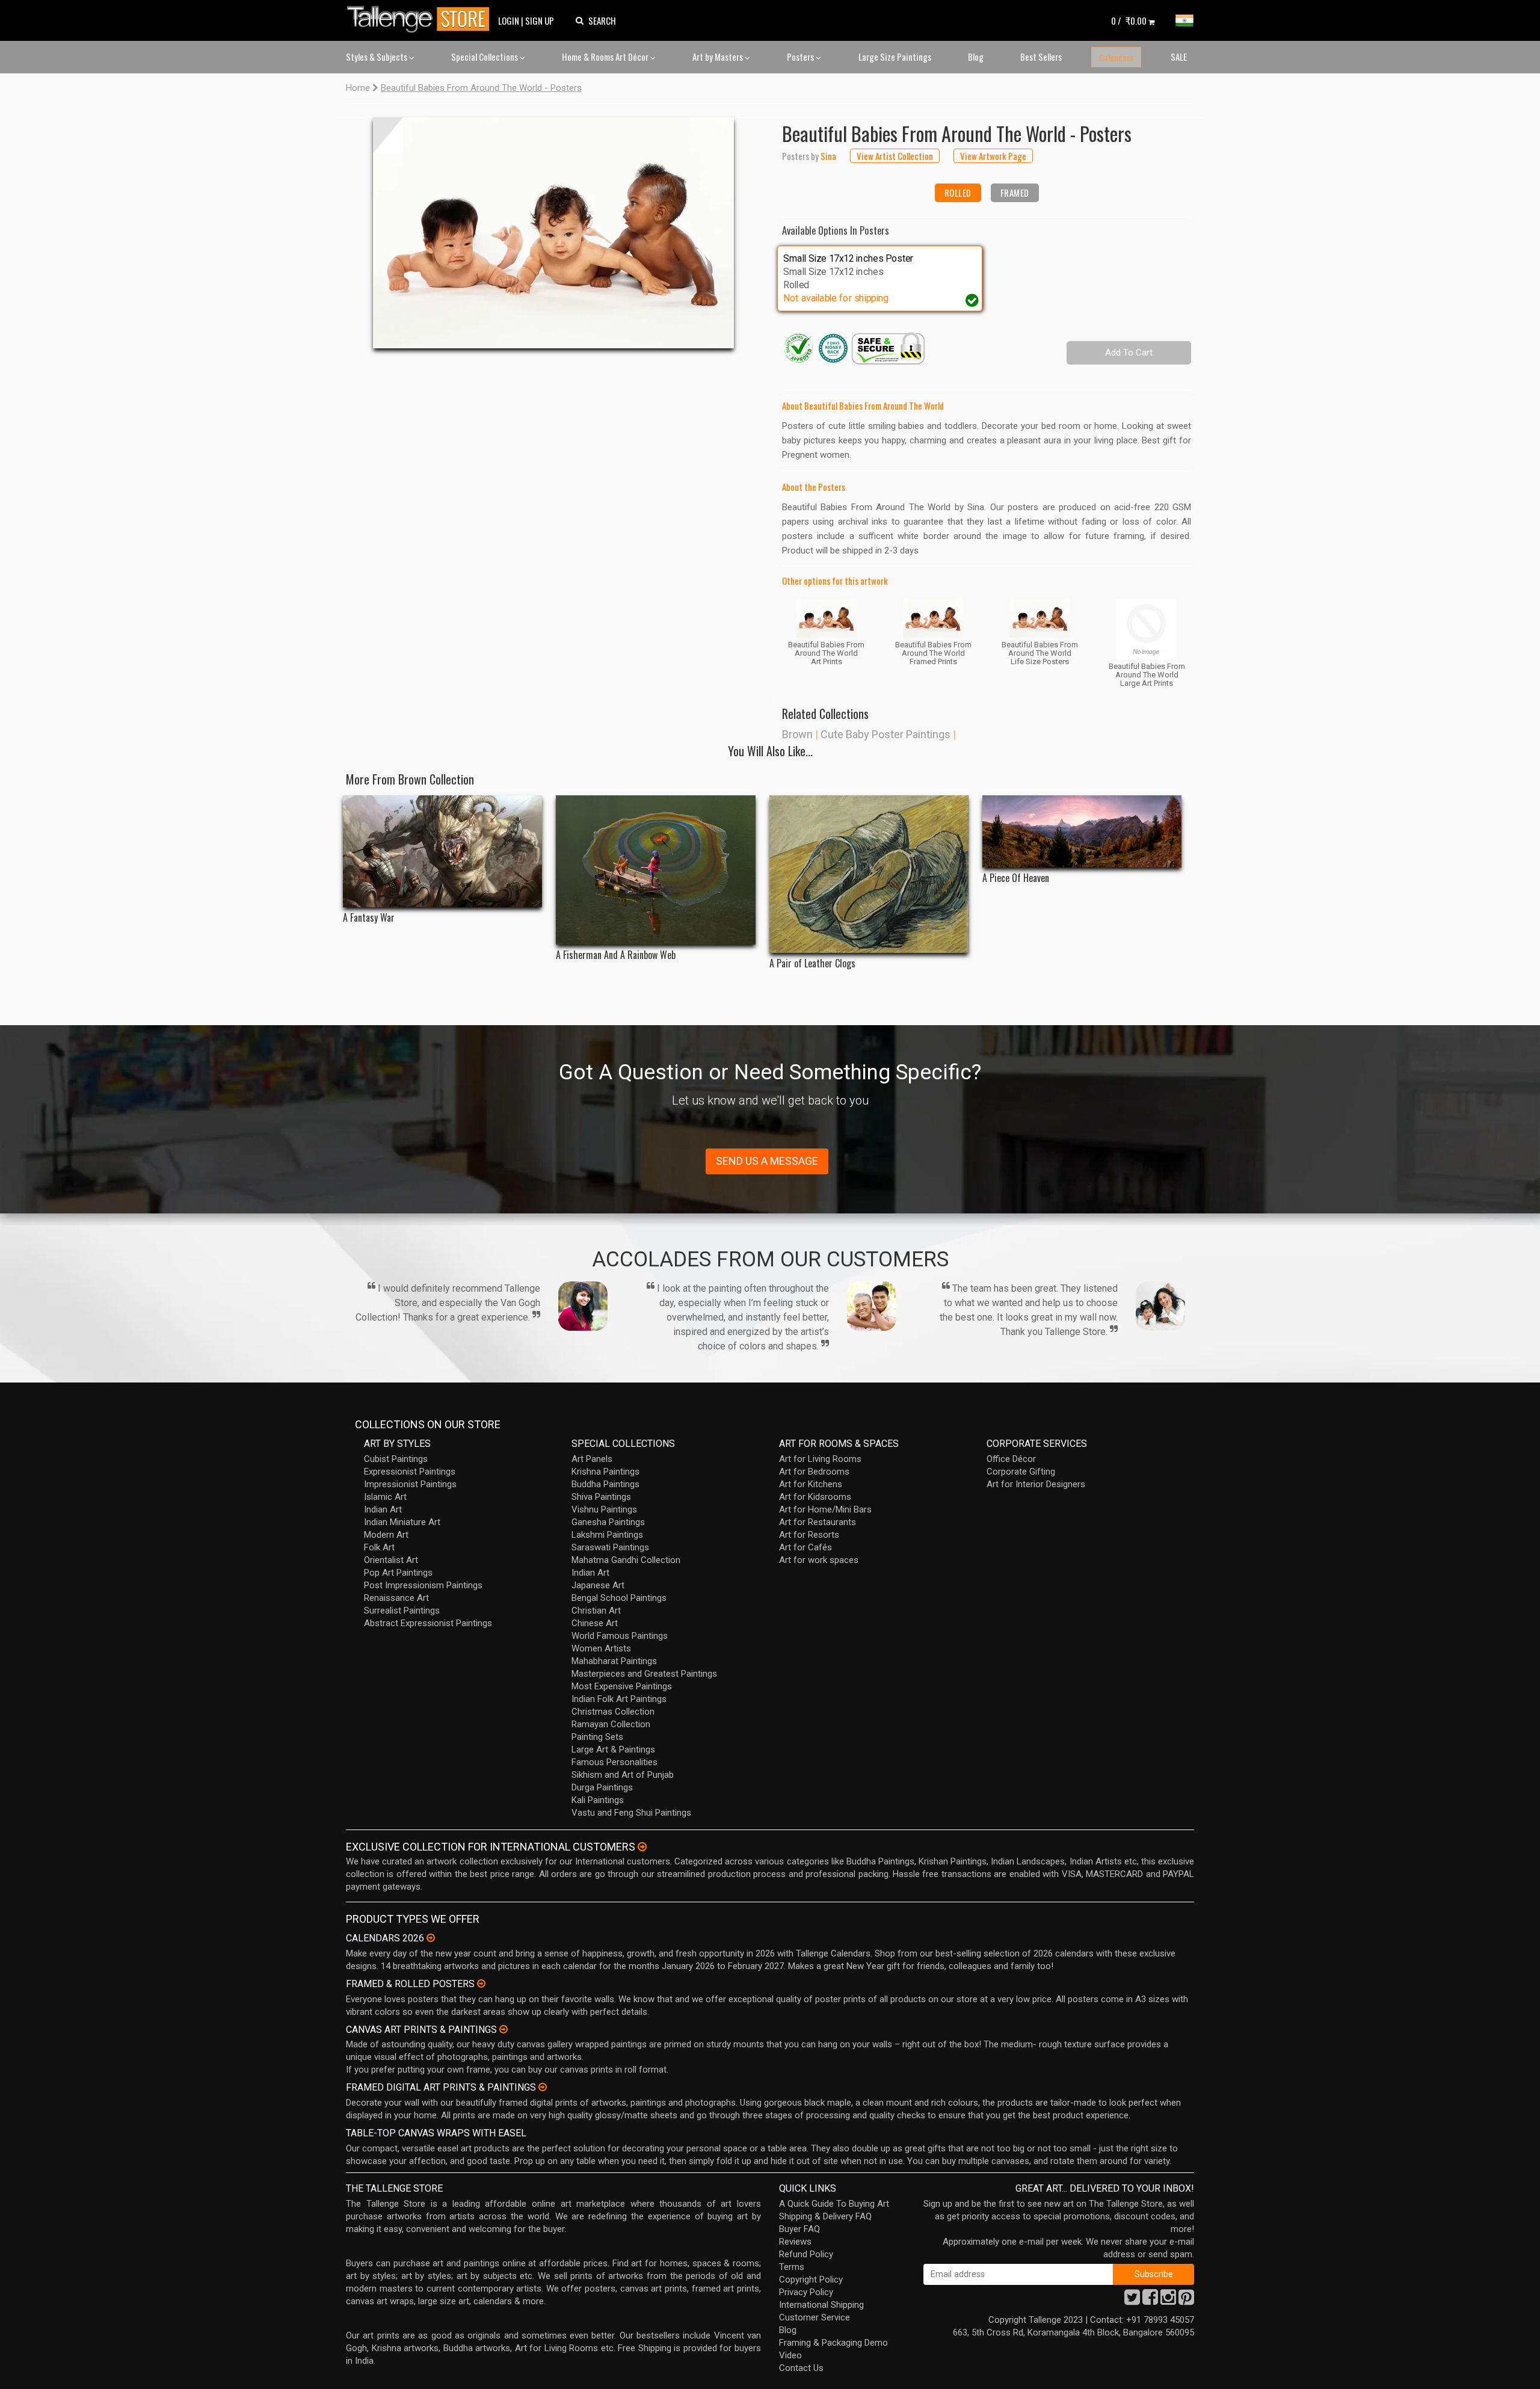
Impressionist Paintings (410, 1484)
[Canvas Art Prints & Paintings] (504, 2029)
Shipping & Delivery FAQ (825, 2216)
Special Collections (485, 57)
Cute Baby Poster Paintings (885, 734)
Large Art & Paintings (613, 1749)
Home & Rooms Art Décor (606, 57)
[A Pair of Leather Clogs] (869, 874)
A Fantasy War (369, 918)
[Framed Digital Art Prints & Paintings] (543, 2087)
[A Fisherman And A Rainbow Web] (655, 870)
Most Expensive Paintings (622, 1686)
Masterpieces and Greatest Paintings (644, 1674)
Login (509, 20)
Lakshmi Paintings (607, 1535)
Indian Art (383, 1509)
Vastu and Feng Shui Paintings (631, 1813)
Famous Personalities (614, 1762)
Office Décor (1011, 1459)
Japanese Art (598, 1585)
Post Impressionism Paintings (423, 1585)
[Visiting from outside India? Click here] (642, 1847)
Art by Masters (719, 57)
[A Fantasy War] (442, 851)
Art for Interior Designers (1036, 1484)
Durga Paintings (602, 1787)
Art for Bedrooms (814, 1472)
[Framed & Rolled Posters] (481, 1984)
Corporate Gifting (1021, 1472)
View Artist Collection (895, 156)
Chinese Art (595, 1623)
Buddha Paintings (605, 1484)
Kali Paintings (598, 1800)
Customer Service (815, 2317)
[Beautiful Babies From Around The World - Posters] (553, 233)
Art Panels (592, 1459)
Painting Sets (597, 1737)
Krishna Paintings (605, 1472)
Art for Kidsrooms (815, 1497)
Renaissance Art (396, 1598)
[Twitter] (1132, 2301)
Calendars (1116, 57)
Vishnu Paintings (604, 1509)
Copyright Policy (811, 2280)
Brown (797, 734)
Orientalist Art (391, 1560)
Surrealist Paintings (402, 1611)
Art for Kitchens (811, 1484)
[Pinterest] (1186, 2301)
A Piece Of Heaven (1016, 878)
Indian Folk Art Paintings (619, 1699)
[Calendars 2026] (431, 1938)
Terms (792, 2267)
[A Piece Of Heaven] (1082, 831)
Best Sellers (1041, 57)
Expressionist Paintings (410, 1472)
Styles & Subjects (377, 57)
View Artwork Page (993, 156)
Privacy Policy (806, 2292)
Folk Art (379, 1547)
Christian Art (596, 1611)
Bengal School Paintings (619, 1598)
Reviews (795, 2242)
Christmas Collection (613, 1712)
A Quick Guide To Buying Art (834, 2204)
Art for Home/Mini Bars (825, 1509)
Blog (976, 57)
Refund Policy (806, 2254)
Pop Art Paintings (398, 1573)
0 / (1129, 20)
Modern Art (386, 1535)
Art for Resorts (809, 1535)
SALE (1179, 57)
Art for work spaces (819, 1560)
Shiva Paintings (601, 1497)
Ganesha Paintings (608, 1522)
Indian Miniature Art (402, 1522)
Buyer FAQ (799, 2229)
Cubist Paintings (396, 1459)
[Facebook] (1150, 2301)
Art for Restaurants (818, 1522)
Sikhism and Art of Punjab (623, 1775)
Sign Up (540, 20)
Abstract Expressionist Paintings (428, 1623)
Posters (801, 57)
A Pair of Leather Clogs (812, 963)
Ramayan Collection (611, 1724)
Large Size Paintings (895, 57)
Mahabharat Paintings (614, 1661)
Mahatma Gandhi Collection (626, 1560)
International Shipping (821, 2305)
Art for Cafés (805, 1547)
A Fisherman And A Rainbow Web (616, 955)
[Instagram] (1168, 2301)
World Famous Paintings (620, 1636)
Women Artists (601, 1648)
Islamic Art (385, 1497)
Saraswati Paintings (610, 1547)
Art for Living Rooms (820, 1459)
